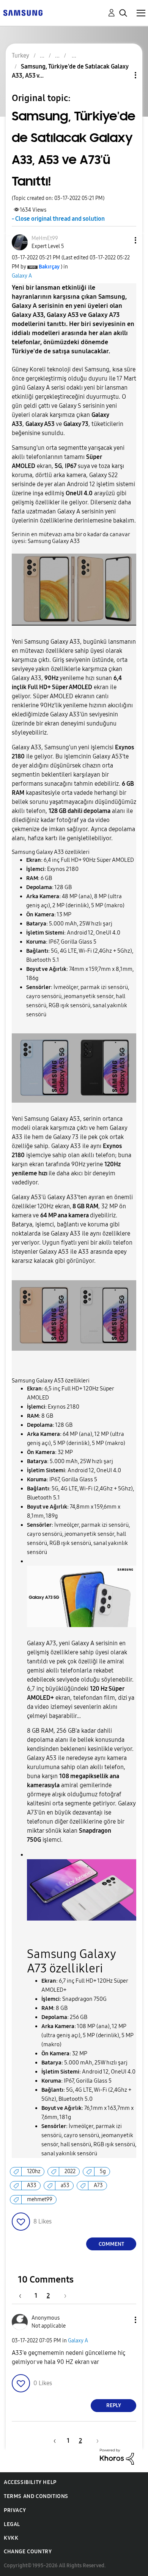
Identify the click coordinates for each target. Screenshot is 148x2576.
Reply (114, 2405)
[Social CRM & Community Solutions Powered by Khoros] (117, 2456)
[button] (123, 240)
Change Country (28, 2552)
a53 (65, 2185)
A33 (32, 2185)
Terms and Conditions (36, 2496)
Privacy (15, 2510)
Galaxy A (22, 276)
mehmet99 (40, 2199)
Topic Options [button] (123, 75)
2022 (70, 2171)
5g (103, 2171)
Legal (12, 2524)
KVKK (11, 2538)
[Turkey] (23, 12)
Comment (111, 2244)
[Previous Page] (24, 2296)
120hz (34, 2171)
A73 (98, 2185)
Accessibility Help (30, 2482)
